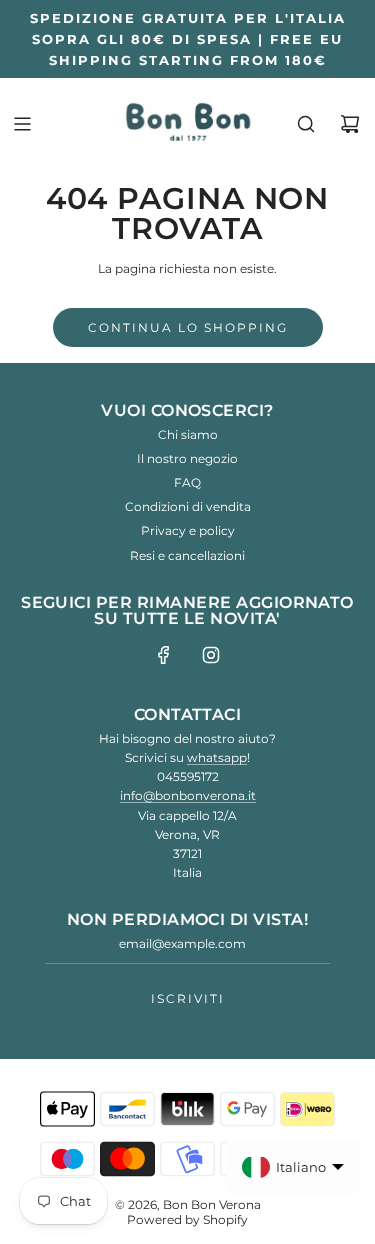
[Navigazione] (22, 124)
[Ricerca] (306, 124)
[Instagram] (211, 655)
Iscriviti (188, 998)
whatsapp (217, 757)
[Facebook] (164, 655)
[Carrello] (350, 124)
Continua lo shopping (188, 327)
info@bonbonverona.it (188, 795)
